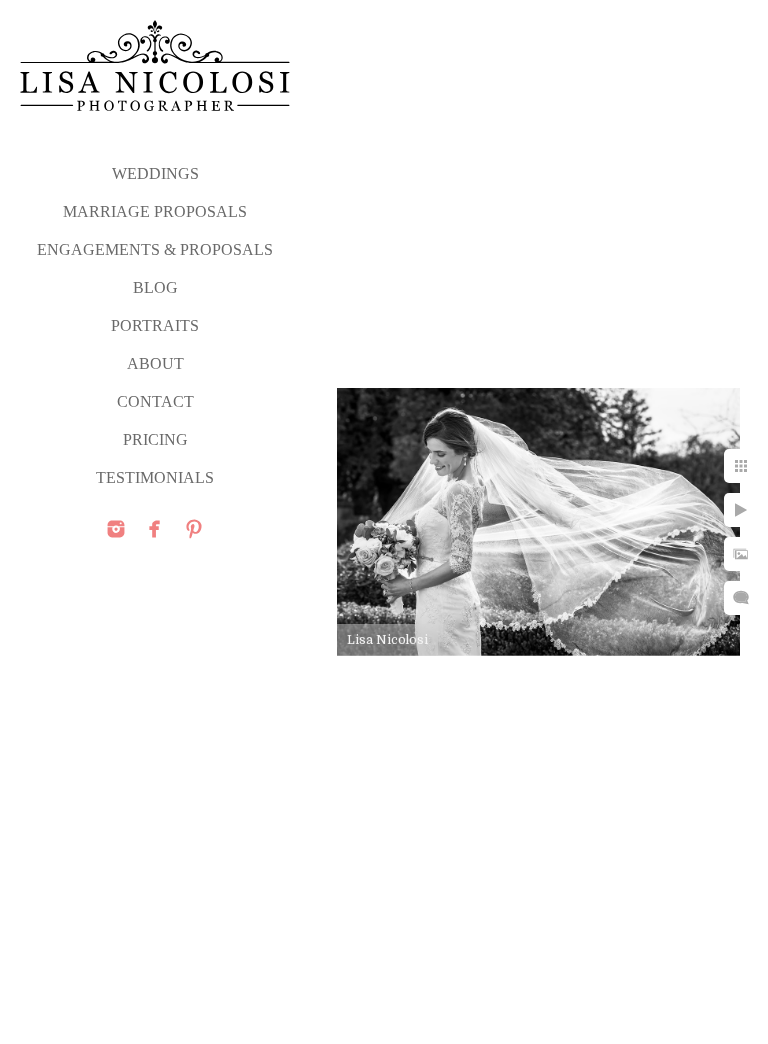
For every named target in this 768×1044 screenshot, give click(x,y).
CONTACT (155, 401)
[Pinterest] (194, 529)
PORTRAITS (155, 325)
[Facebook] (155, 529)
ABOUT (155, 363)
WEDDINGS (155, 173)
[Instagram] (116, 529)
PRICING (155, 439)
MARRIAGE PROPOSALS (155, 211)
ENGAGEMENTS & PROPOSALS (155, 249)
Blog (155, 287)
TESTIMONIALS (155, 477)
